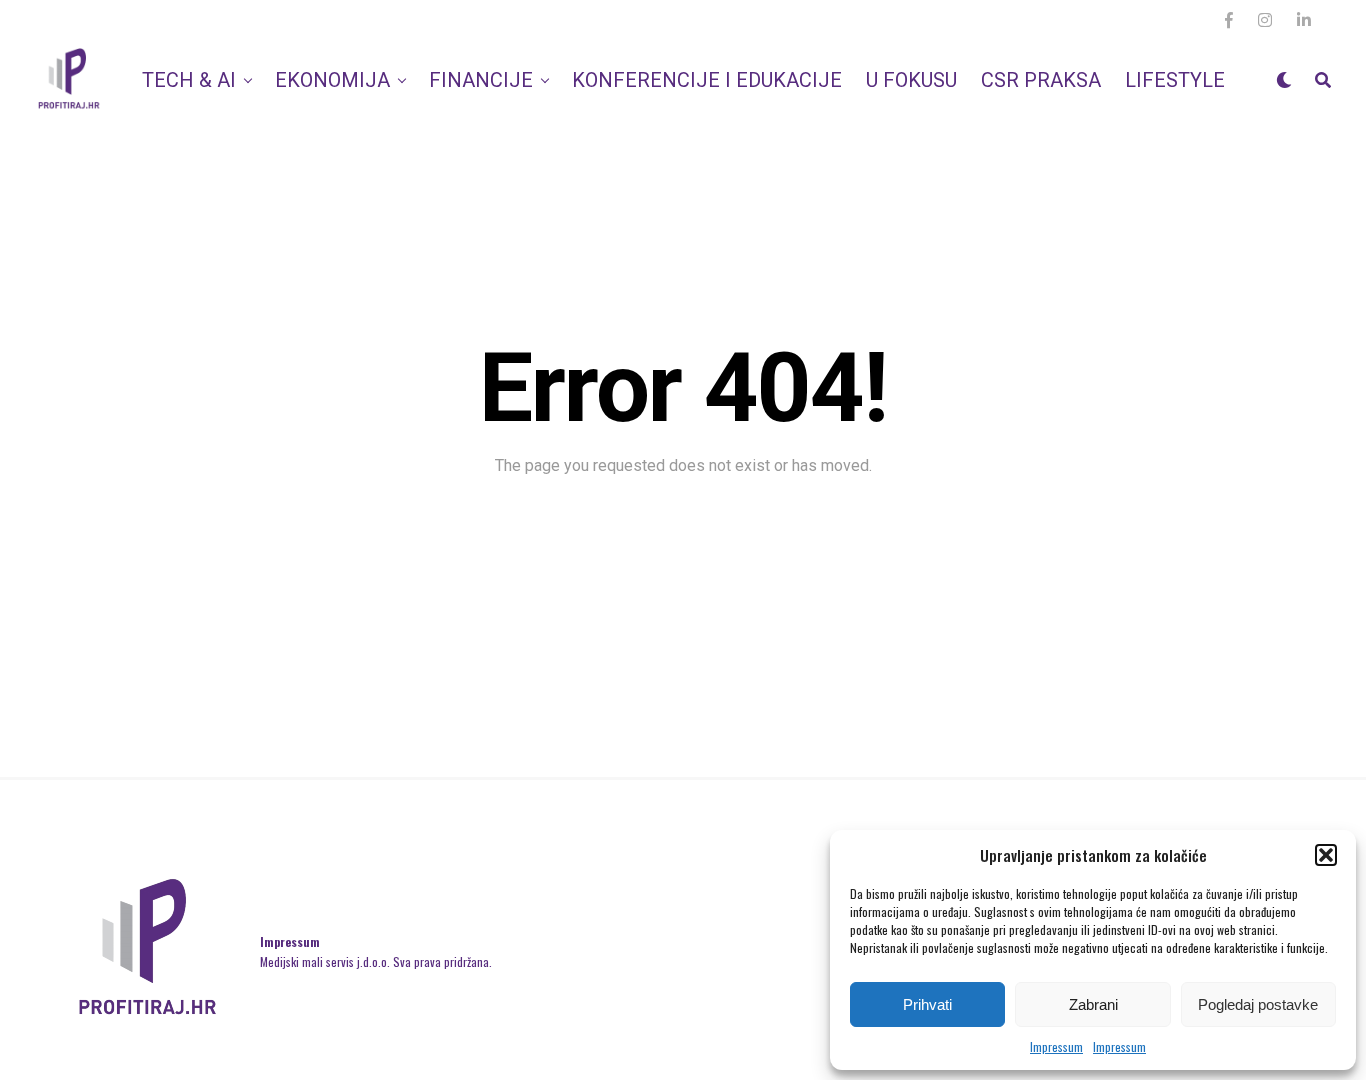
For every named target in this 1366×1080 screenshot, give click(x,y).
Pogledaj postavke (1258, 1004)
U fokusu (911, 80)
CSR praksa (1041, 80)
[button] (1326, 855)
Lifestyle (1175, 80)
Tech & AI (189, 80)
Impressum (1056, 1046)
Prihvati (927, 1004)
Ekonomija (332, 80)
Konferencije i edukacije (707, 80)
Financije (481, 80)
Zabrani (1093, 1004)
